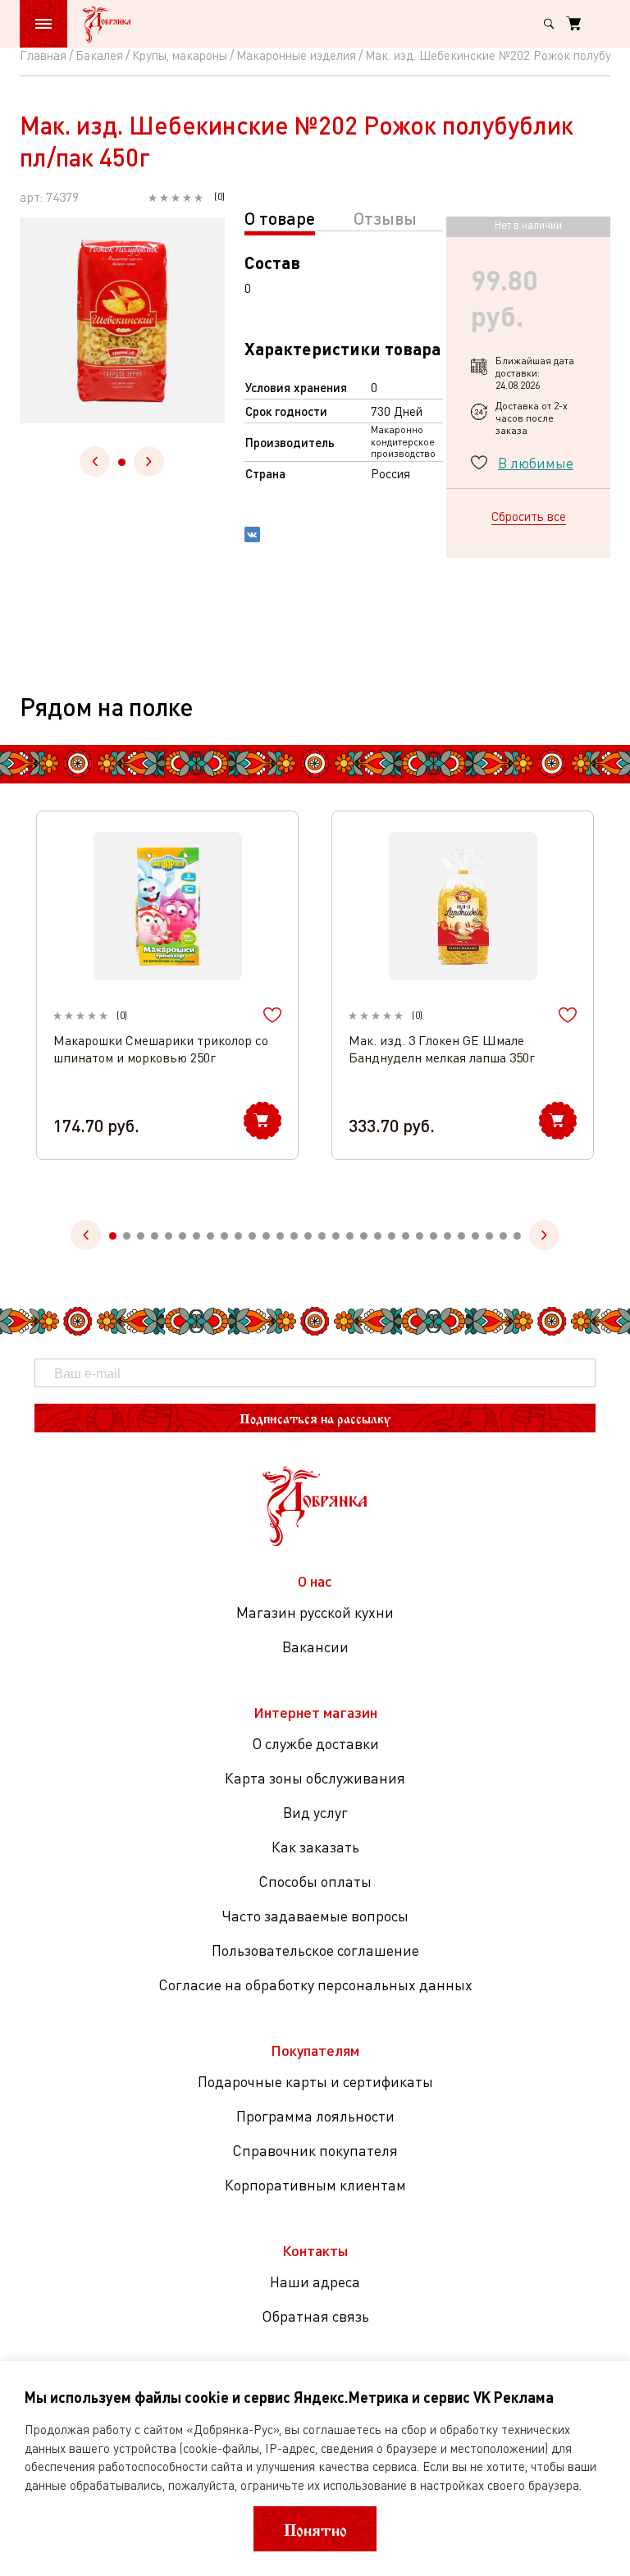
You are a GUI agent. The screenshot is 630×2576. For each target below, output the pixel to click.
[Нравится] (272, 1015)
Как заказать (315, 1847)
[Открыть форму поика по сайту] (549, 24)
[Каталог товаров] (43, 24)
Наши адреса (315, 2281)
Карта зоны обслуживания (315, 1778)
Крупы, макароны (180, 55)
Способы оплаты (315, 1881)
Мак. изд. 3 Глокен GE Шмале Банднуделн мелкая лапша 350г (442, 1049)
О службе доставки (315, 1743)
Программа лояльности (315, 2116)
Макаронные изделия (296, 55)
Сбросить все (529, 516)
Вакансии (315, 1647)
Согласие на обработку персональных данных (315, 1985)
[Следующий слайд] (149, 461)
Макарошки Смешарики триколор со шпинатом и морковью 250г (161, 1049)
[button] (122, 462)
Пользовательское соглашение (315, 1950)
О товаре (280, 218)
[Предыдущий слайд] (95, 461)
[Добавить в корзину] (262, 1121)
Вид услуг (315, 1812)
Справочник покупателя (315, 2150)
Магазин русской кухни (315, 1612)
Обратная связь (315, 2316)
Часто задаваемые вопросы (315, 1916)
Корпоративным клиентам (315, 2185)
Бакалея (99, 55)
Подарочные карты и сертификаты (315, 2081)
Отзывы (385, 218)
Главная (43, 55)
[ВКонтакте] (252, 537)
